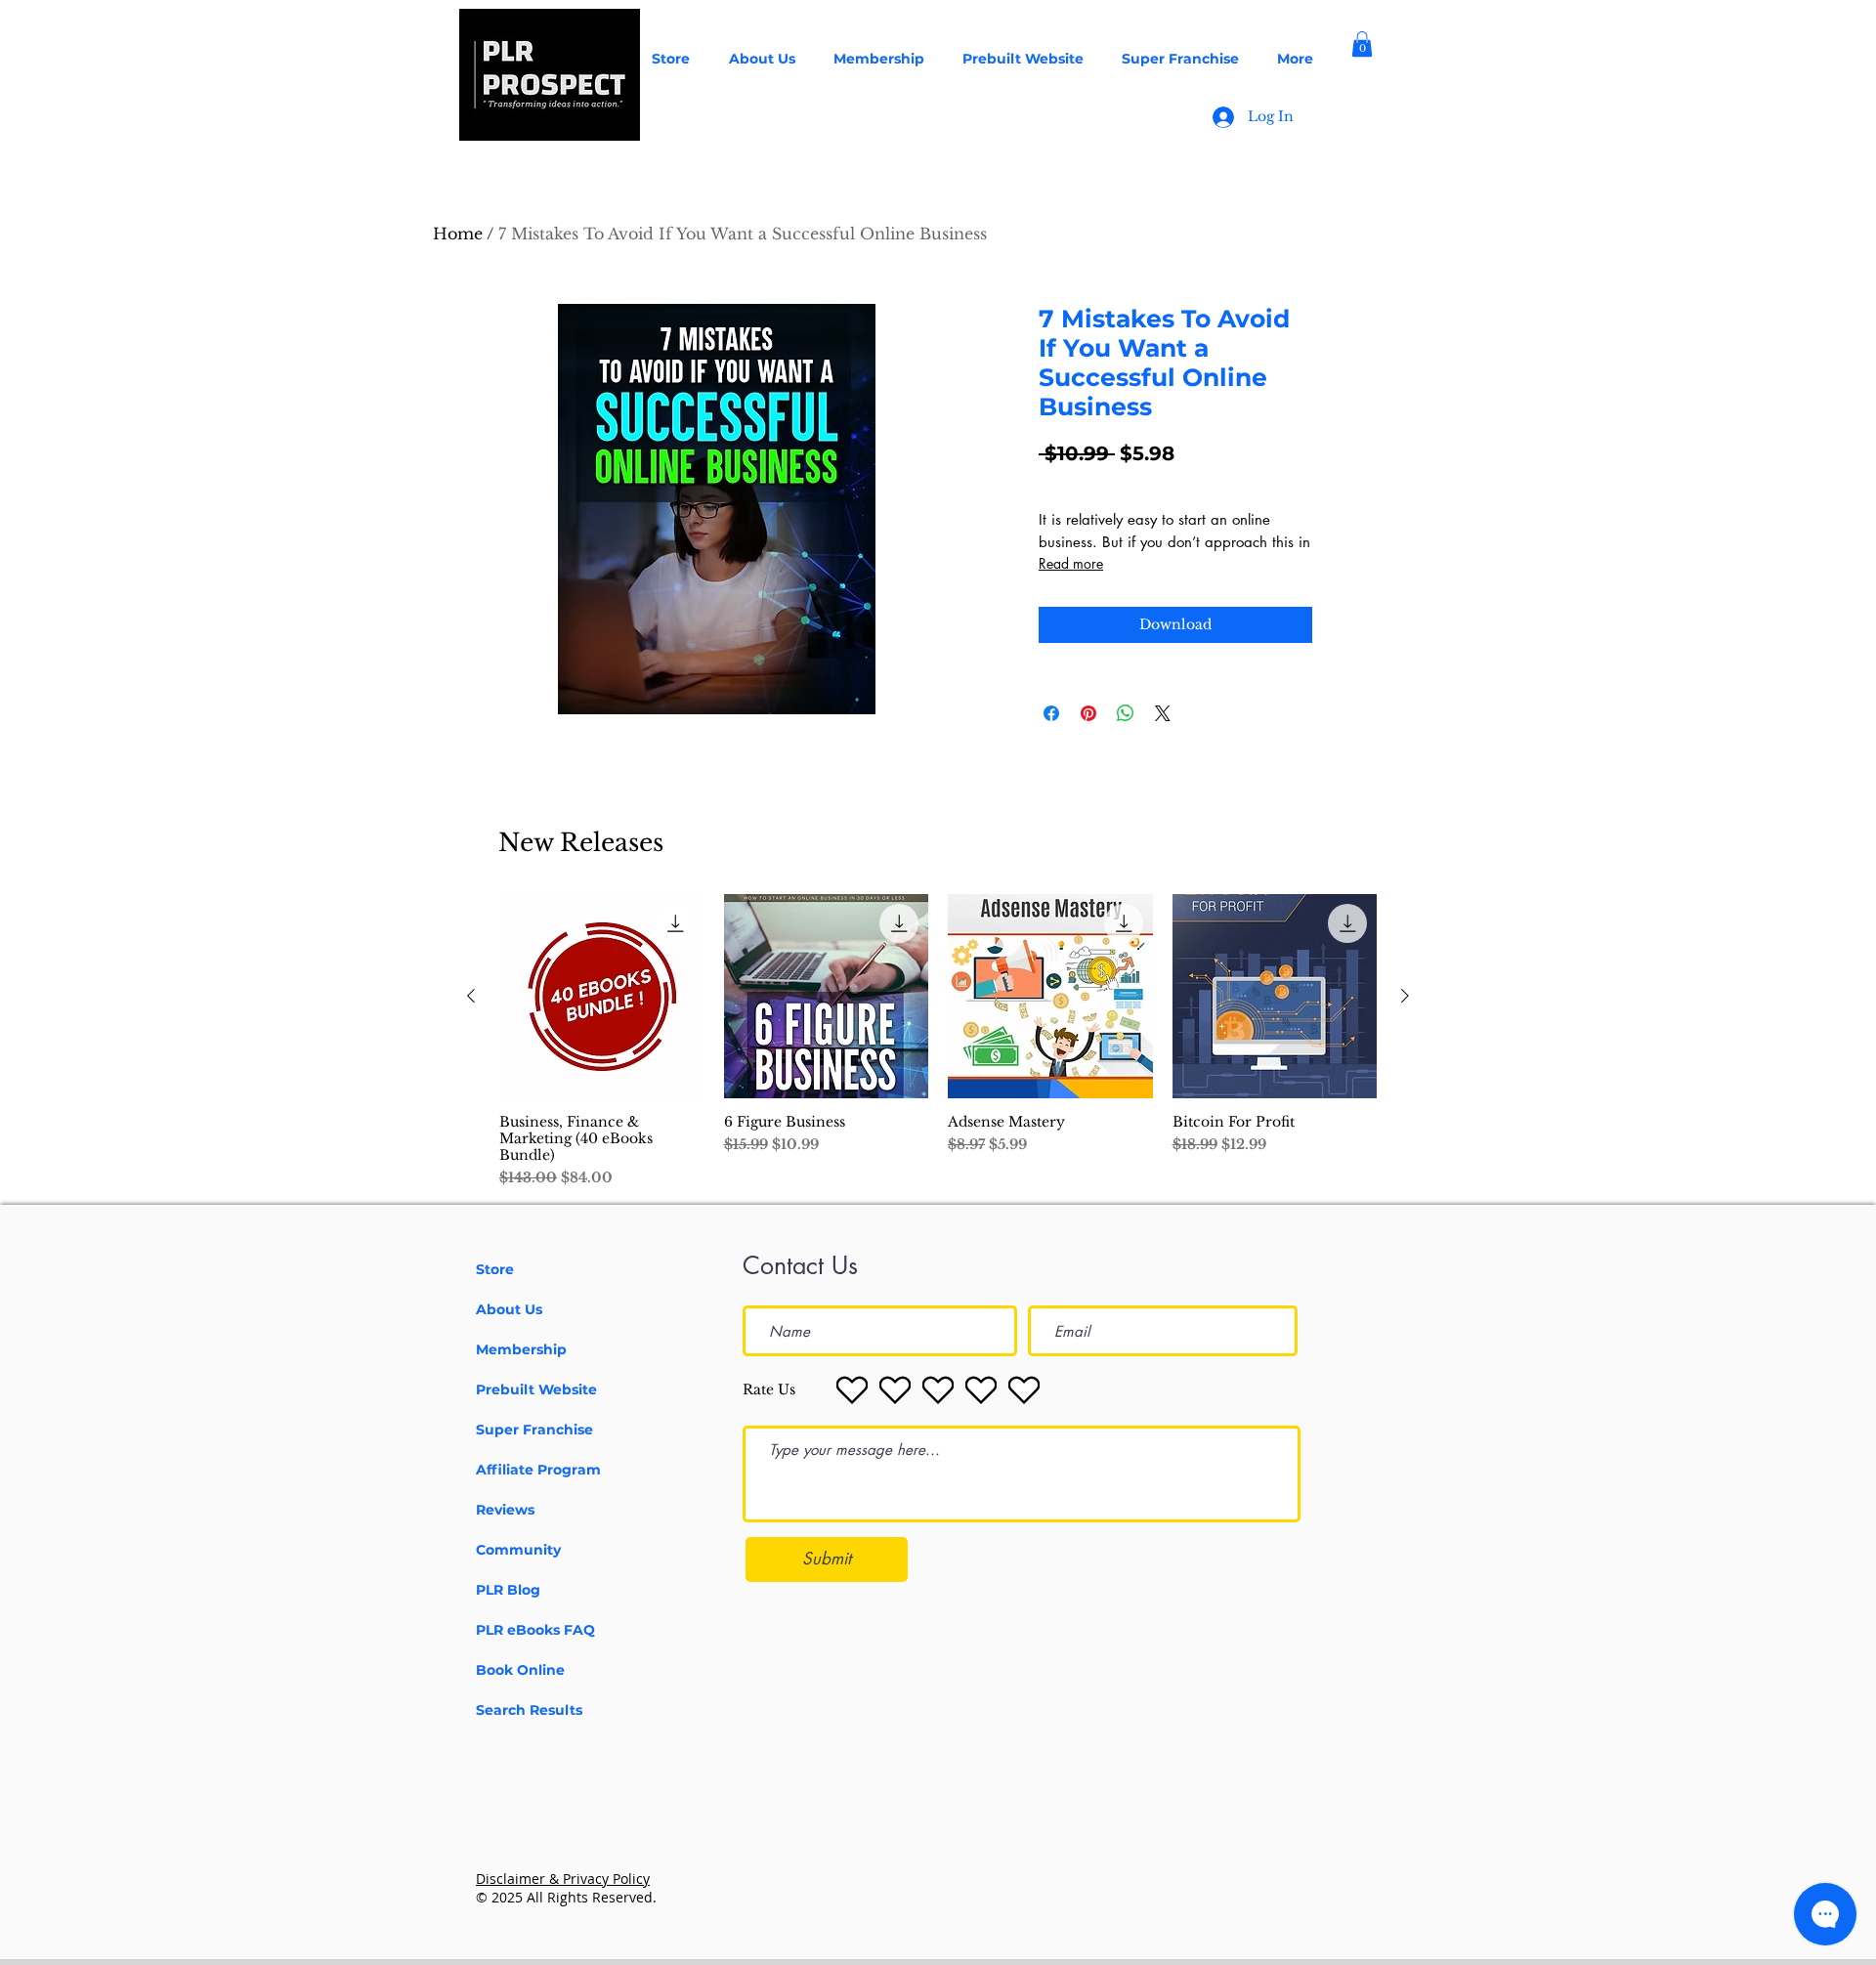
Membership (521, 1349)
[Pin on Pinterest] (1088, 713)
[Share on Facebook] (1051, 713)
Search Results (529, 1710)
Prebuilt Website (536, 1389)
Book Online (520, 1670)
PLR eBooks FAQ (535, 1630)
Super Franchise (534, 1430)
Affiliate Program (538, 1470)
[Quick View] (602, 997)
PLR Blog (508, 1590)
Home (458, 234)
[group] (938, 1042)
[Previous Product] (471, 996)
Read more (1071, 563)
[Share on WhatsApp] (1126, 713)
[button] (1362, 44)
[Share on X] (1163, 713)
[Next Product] (1405, 996)
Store (495, 1269)
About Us (509, 1309)
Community (518, 1550)
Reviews (505, 1510)
